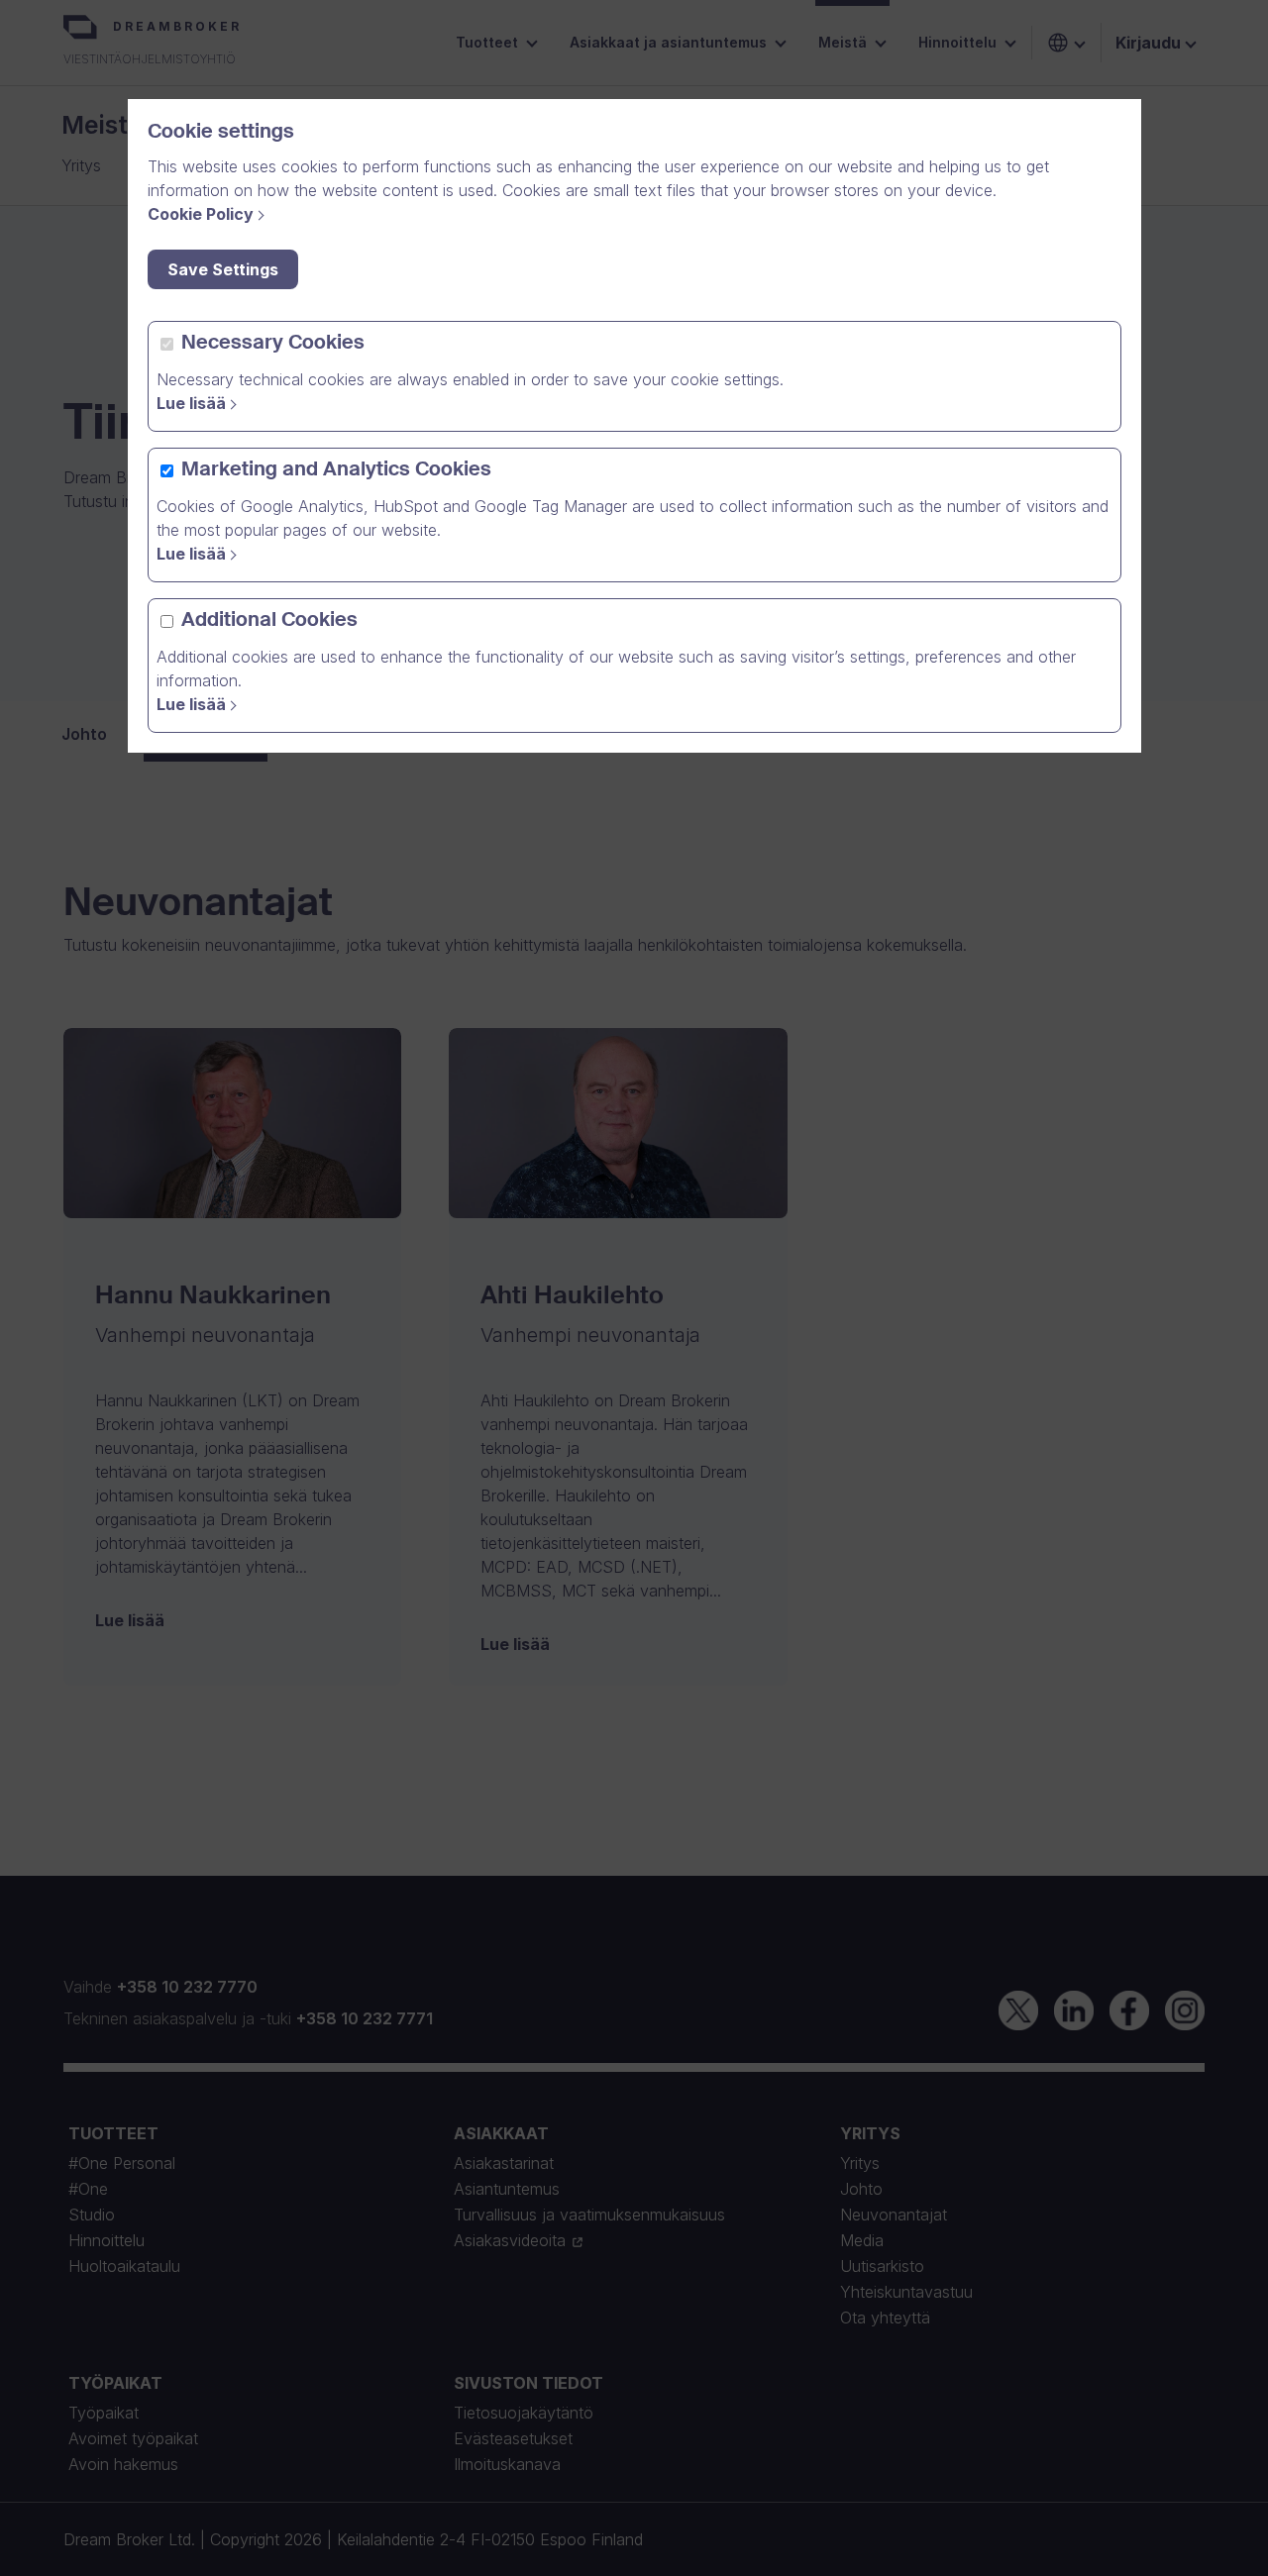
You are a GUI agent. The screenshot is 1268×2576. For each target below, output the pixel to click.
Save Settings (223, 269)
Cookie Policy (201, 214)
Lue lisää (191, 403)
